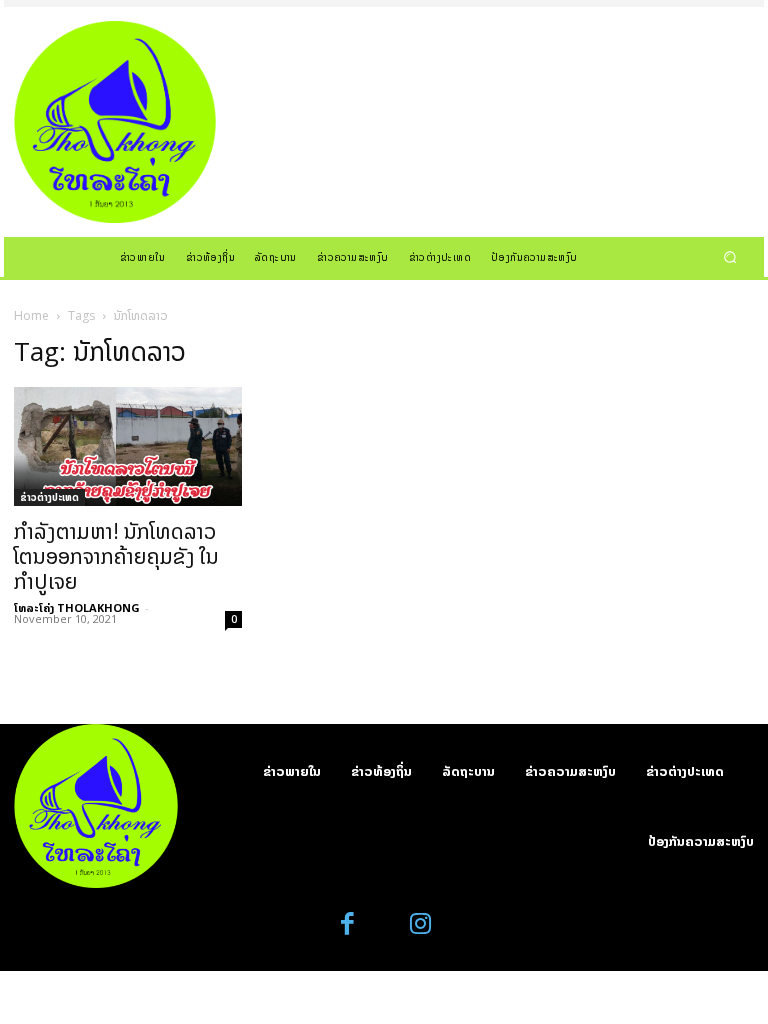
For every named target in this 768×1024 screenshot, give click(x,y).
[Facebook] (348, 924)
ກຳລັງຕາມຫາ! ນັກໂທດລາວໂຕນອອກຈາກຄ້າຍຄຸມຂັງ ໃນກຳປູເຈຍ (116, 556)
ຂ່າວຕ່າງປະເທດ (49, 497)
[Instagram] (420, 924)
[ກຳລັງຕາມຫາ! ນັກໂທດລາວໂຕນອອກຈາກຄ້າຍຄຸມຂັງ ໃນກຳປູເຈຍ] (128, 446)
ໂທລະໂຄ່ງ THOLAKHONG (77, 607)
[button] (730, 256)
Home (31, 315)
